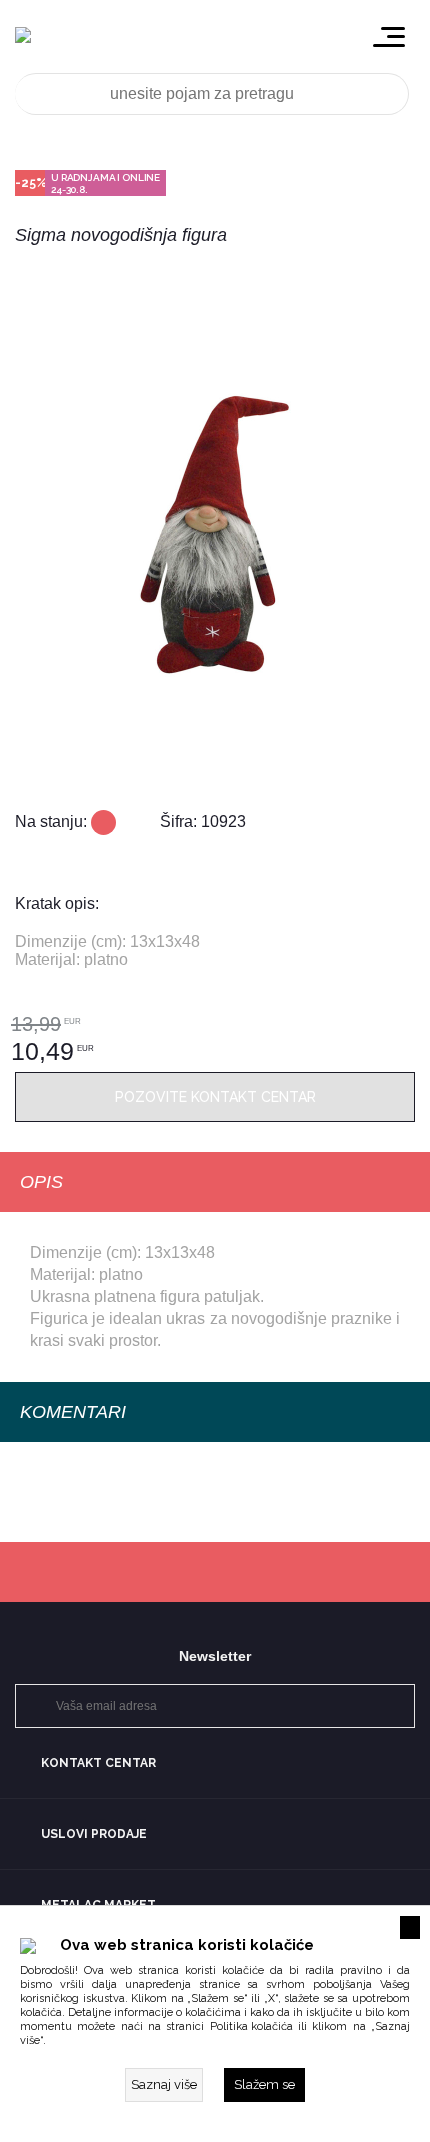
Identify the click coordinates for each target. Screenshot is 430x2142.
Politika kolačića (251, 2026)
